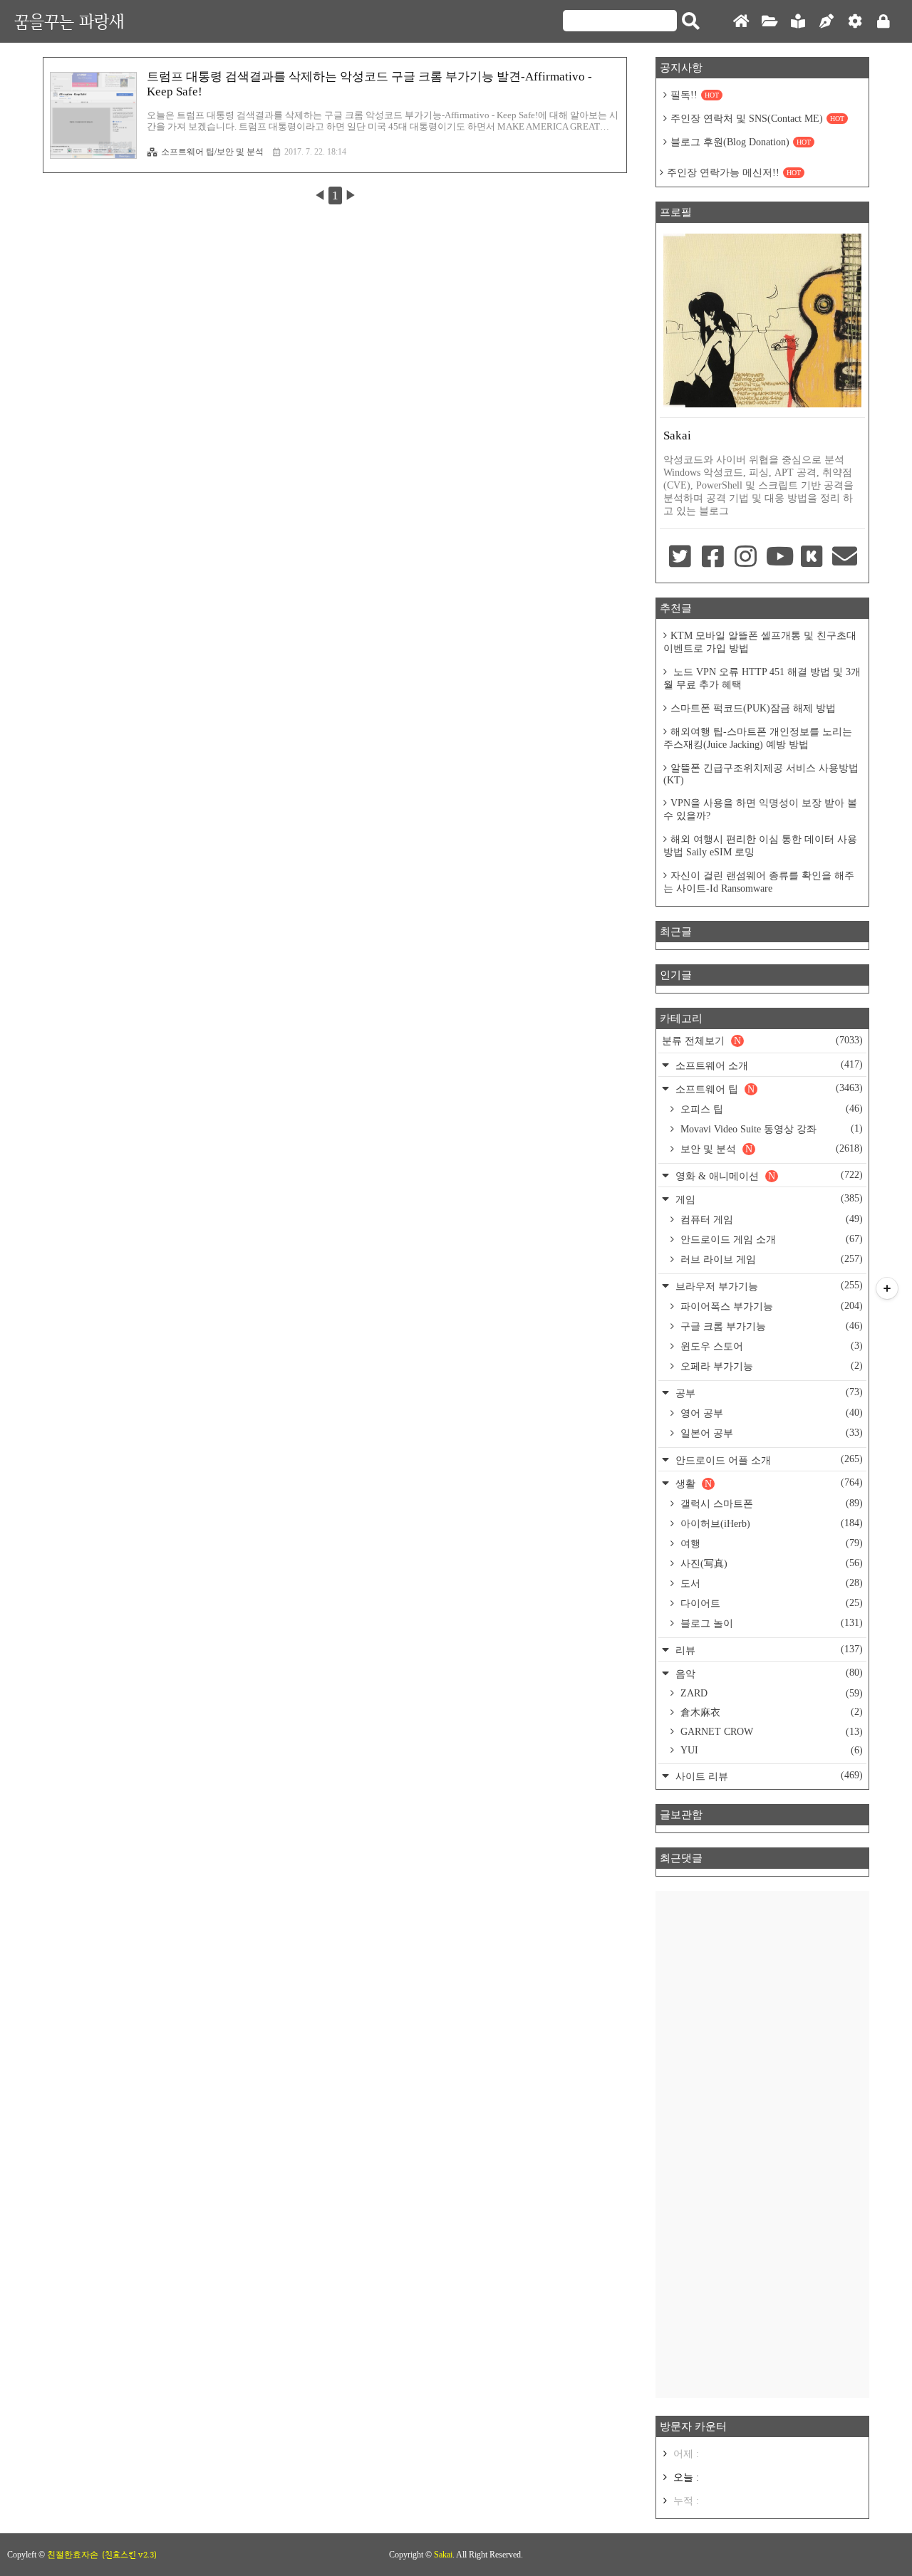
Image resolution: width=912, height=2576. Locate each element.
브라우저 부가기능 (768, 1286)
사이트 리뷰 (768, 1776)
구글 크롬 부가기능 (770, 1326)
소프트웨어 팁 (768, 1089)
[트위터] (680, 558)
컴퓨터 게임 (770, 1219)
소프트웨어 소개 (768, 1065)
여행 (770, 1543)
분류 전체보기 (762, 1041)
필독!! (695, 95)
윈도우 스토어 (770, 1346)
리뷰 (768, 1650)
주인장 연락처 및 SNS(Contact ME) (757, 119)
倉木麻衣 (770, 1712)
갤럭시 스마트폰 (770, 1503)
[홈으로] (741, 22)
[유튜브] (779, 558)
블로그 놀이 (770, 1623)
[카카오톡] (812, 558)
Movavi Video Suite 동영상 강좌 (770, 1129)
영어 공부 (770, 1413)
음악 (768, 1673)
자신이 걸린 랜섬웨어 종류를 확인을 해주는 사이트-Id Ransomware (759, 882)
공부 (768, 1393)
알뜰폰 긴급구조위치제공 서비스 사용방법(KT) (761, 774)
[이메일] (845, 558)
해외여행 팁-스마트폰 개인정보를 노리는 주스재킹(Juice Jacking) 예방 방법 (758, 738)
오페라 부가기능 (770, 1366)
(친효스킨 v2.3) (129, 2555)
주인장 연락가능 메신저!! (734, 173)
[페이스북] (712, 558)
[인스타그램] (746, 558)
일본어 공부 (770, 1433)
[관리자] (855, 22)
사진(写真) (770, 1563)
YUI (770, 1750)
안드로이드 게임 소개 (770, 1239)
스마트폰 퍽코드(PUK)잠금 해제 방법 (753, 708)
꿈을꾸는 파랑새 (69, 21)
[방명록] (798, 22)
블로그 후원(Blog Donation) (741, 142)
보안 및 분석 (770, 1149)
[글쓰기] (826, 22)
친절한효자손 (73, 2555)
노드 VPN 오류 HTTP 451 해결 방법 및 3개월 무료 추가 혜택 (762, 678)
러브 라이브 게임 (770, 1259)
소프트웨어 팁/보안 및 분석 (212, 152)
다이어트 (770, 1603)
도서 (770, 1583)
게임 (768, 1199)
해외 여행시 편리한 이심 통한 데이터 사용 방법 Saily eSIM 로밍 (760, 846)
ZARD (770, 1693)
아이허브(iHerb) (770, 1523)
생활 (768, 1483)
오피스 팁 (770, 1109)
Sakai (443, 2555)
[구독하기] (887, 1288)
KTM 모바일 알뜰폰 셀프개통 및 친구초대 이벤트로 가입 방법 (760, 642)
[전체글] (769, 22)
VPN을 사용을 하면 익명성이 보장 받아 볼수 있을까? (760, 809)
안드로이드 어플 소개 (768, 1460)
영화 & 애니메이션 (768, 1175)
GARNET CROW (770, 1732)
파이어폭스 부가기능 (770, 1306)
